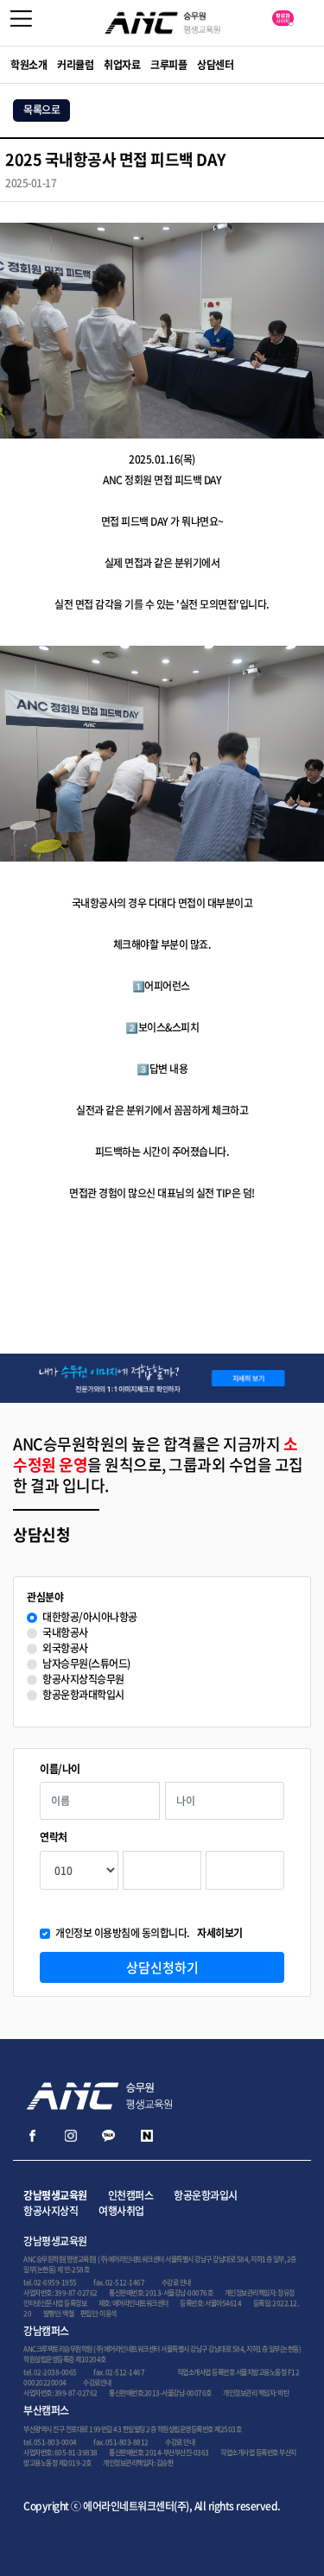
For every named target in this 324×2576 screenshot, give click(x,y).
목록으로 (41, 110)
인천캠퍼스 (131, 2195)
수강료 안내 (176, 2282)
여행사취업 (121, 2211)
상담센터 (215, 65)
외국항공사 (65, 1648)
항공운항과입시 (206, 2195)
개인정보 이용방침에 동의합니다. (149, 1933)
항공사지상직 (51, 2211)
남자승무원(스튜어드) (86, 1664)
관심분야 (45, 1597)
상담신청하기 (162, 1967)
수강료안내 (97, 2383)
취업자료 (122, 65)
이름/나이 (60, 1769)
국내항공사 (65, 1633)
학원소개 (29, 65)
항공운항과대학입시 (83, 1695)
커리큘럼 (75, 65)
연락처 (54, 1837)
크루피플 (168, 65)
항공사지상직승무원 (83, 1679)
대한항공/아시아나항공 (90, 1617)
